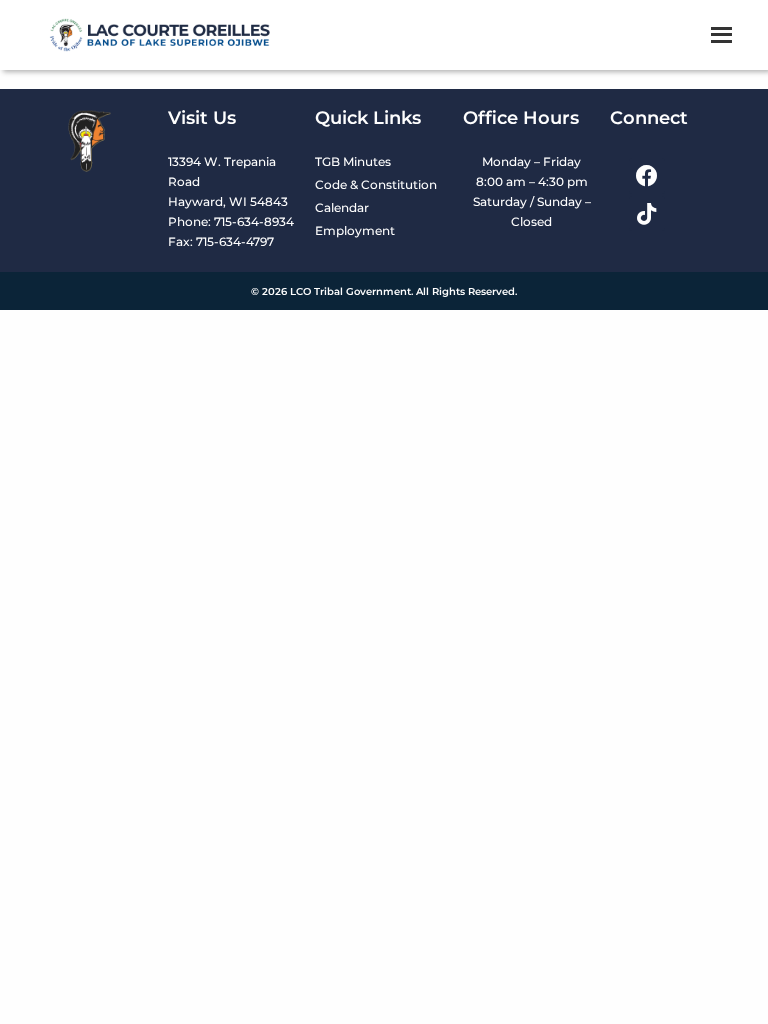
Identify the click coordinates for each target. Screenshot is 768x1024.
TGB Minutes (353, 161)
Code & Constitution (376, 184)
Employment (355, 230)
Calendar (342, 207)
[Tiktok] (646, 213)
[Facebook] (646, 175)
